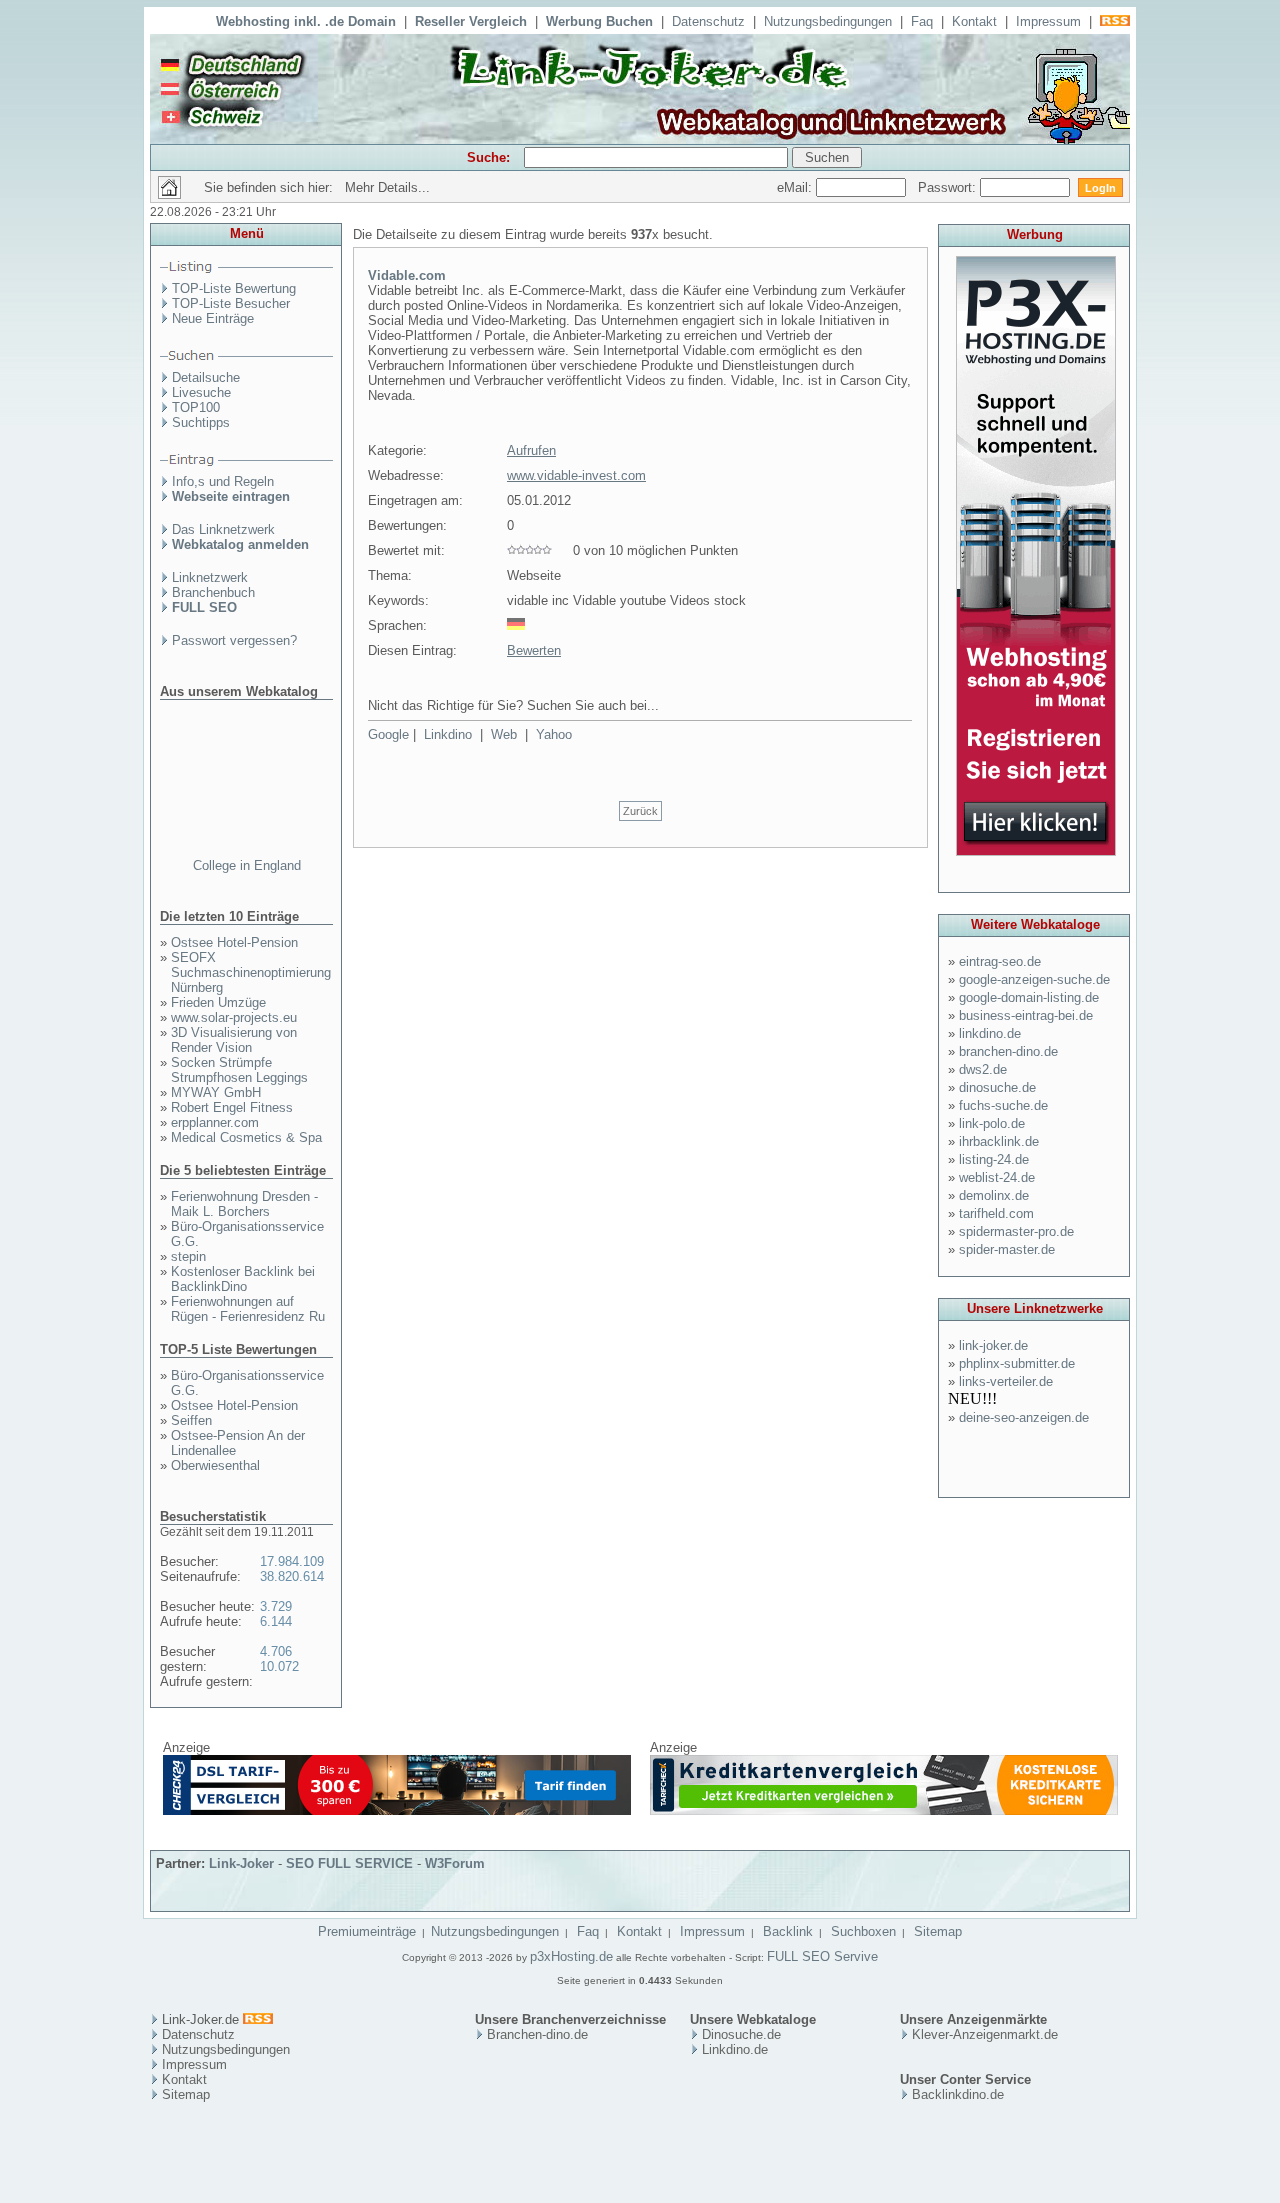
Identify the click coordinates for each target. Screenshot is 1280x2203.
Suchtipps (201, 422)
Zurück (640, 811)
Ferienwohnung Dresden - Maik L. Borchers (244, 1204)
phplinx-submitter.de (1017, 1363)
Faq (922, 21)
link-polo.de (992, 1123)
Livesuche (201, 392)
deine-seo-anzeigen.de (1024, 1417)
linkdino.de (990, 1033)
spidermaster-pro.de (1016, 1231)
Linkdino (448, 734)
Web (504, 734)
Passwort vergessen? (234, 640)
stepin (188, 1256)
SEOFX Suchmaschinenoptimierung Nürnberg (251, 972)
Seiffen (191, 1420)
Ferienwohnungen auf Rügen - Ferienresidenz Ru (248, 1309)
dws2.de (983, 1069)
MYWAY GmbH (216, 1092)
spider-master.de (1007, 1249)
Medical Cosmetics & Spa (246, 1137)
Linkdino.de (735, 2049)
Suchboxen (863, 1931)
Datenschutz (708, 21)
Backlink (788, 1931)
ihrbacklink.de (999, 1141)
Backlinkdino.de (958, 2094)
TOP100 (196, 407)
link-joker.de (993, 1345)
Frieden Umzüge (218, 1002)
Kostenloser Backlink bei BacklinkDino (243, 1279)
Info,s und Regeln (223, 481)
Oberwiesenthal (215, 1465)
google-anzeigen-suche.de (1034, 979)
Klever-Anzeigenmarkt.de (985, 2034)
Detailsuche (206, 377)
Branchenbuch (213, 592)
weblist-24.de (997, 1177)
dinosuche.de (997, 1087)
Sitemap (938, 1931)
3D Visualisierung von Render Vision (234, 1040)
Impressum (1048, 21)
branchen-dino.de (1008, 1051)
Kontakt (974, 21)
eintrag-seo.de (1000, 961)
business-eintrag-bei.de (1026, 1015)
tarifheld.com (996, 1213)
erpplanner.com (215, 1122)
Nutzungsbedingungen (828, 21)
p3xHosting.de (571, 1956)
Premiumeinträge (367, 1931)
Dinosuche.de (741, 2034)
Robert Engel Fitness (232, 1107)
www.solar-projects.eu (234, 1017)
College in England (247, 865)
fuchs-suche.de (1003, 1105)
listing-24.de (994, 1159)
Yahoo (554, 734)
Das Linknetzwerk (223, 529)
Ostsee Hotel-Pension (234, 942)
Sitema (182, 2094)
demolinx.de (994, 1195)
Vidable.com (407, 275)
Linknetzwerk (210, 577)
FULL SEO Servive (822, 1956)
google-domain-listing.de (1029, 997)
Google (388, 734)
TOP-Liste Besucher (231, 303)
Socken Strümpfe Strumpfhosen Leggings (239, 1070)
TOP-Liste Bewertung (234, 288)
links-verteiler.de (1006, 1381)
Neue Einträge (213, 318)
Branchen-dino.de (537, 2034)
